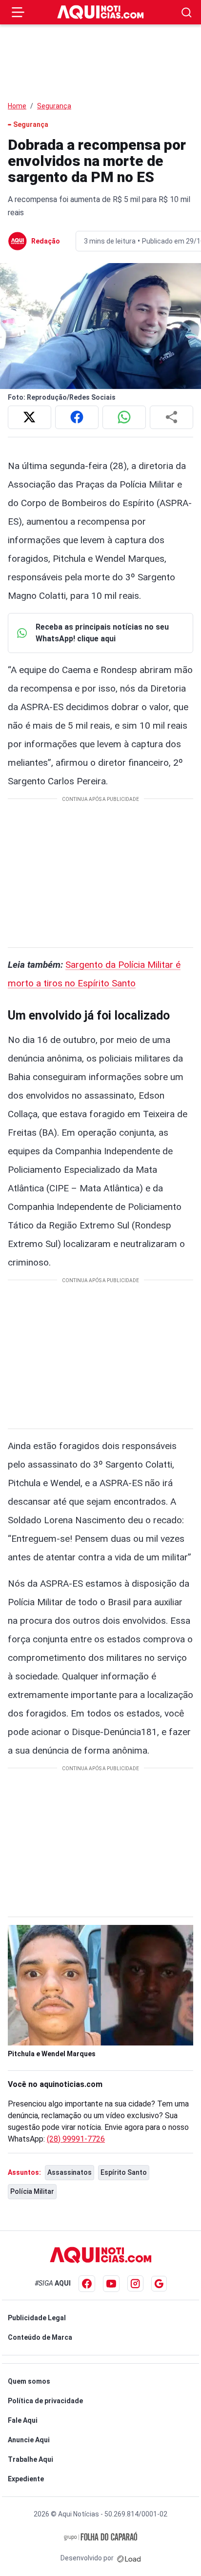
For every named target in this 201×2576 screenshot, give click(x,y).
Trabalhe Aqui (30, 2459)
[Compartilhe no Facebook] (77, 417)
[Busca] (187, 12)
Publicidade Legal (37, 2318)
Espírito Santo (124, 2172)
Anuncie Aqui (29, 2440)
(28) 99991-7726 (76, 2139)
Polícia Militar (32, 2191)
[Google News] (159, 2284)
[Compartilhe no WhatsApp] (124, 417)
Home (17, 106)
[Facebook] (87, 2284)
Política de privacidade (45, 2401)
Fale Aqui (23, 2420)
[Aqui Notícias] (100, 12)
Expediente (26, 2479)
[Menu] (18, 12)
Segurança (54, 106)
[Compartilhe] (171, 417)
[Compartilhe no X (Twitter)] (30, 417)
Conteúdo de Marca (40, 2337)
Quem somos (29, 2381)
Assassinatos (70, 2172)
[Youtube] (111, 2284)
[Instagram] (135, 2283)
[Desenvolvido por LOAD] (129, 2558)
